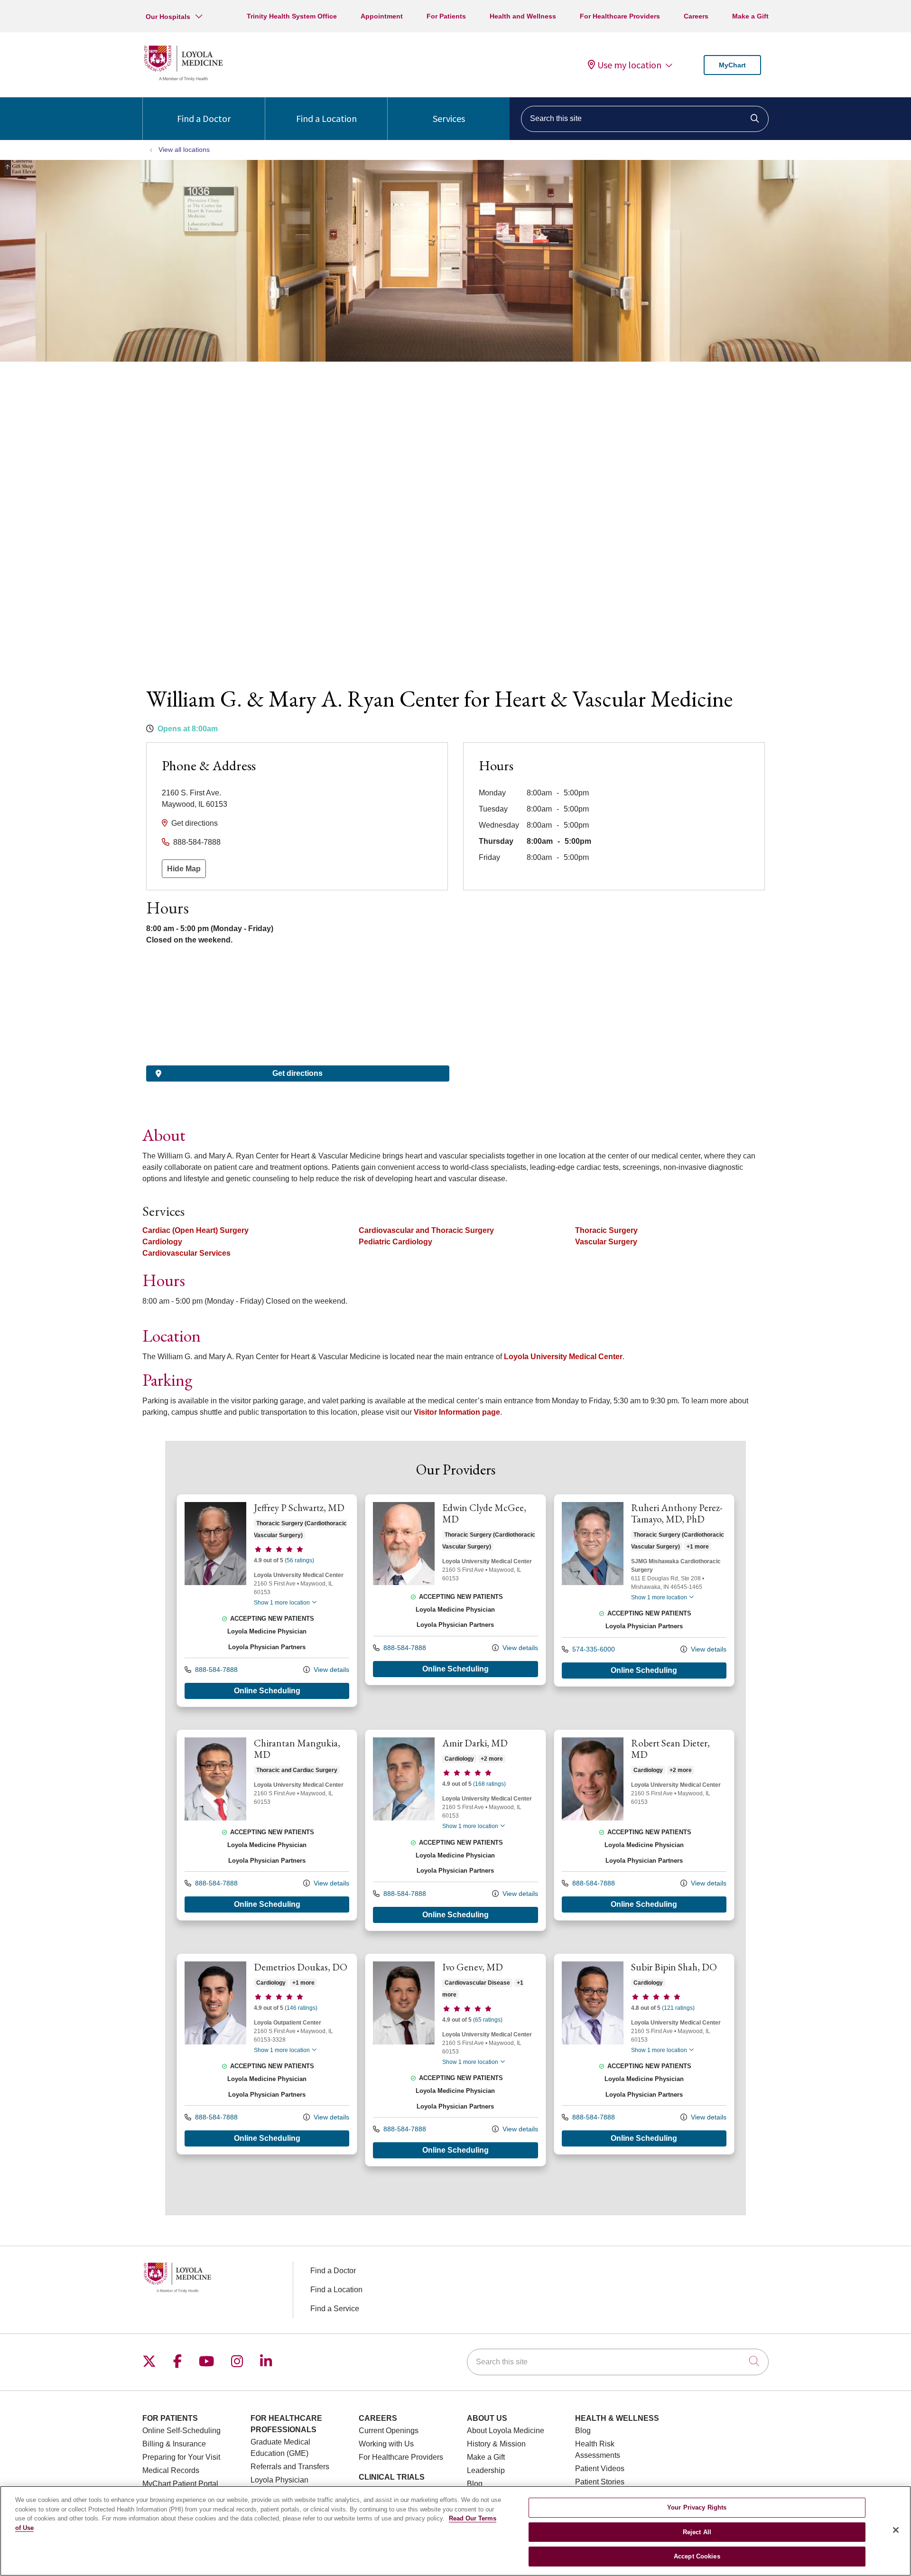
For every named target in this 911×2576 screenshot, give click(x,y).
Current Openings (389, 2431)
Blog (475, 2484)
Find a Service (335, 2309)
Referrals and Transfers (290, 2467)
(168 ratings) (489, 1784)
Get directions (195, 823)
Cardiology (162, 1242)
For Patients (446, 16)
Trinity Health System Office (292, 16)
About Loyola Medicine (506, 2431)
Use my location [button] (629, 65)
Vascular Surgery (606, 1242)
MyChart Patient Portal (180, 2484)
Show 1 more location (282, 1603)
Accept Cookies (697, 2556)
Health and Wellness (523, 16)
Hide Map (184, 869)
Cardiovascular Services (186, 1253)
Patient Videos (600, 2469)
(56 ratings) (299, 1560)
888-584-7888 (197, 842)
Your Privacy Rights (697, 2507)
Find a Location (326, 118)
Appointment (382, 16)
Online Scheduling (267, 1691)
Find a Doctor (204, 118)
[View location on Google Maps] (298, 1012)
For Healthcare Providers (620, 16)
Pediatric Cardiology (395, 1242)
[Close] (896, 2530)
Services (449, 118)
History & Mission (496, 2444)
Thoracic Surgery (606, 1230)
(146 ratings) (301, 2008)
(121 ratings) (678, 2008)
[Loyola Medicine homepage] (183, 79)
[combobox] (645, 119)
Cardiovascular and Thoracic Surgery (426, 1230)
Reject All (697, 2532)
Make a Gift (750, 16)
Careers (696, 16)
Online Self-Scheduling (181, 2431)
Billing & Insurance (174, 2444)
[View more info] (215, 1582)
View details (330, 1670)
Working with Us (386, 2444)
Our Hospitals (168, 17)
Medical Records (171, 2470)
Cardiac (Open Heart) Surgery (195, 1230)
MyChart (732, 65)
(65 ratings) (488, 2020)
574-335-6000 (593, 1649)
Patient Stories (600, 2482)
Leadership (486, 2470)
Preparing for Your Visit (181, 2457)
